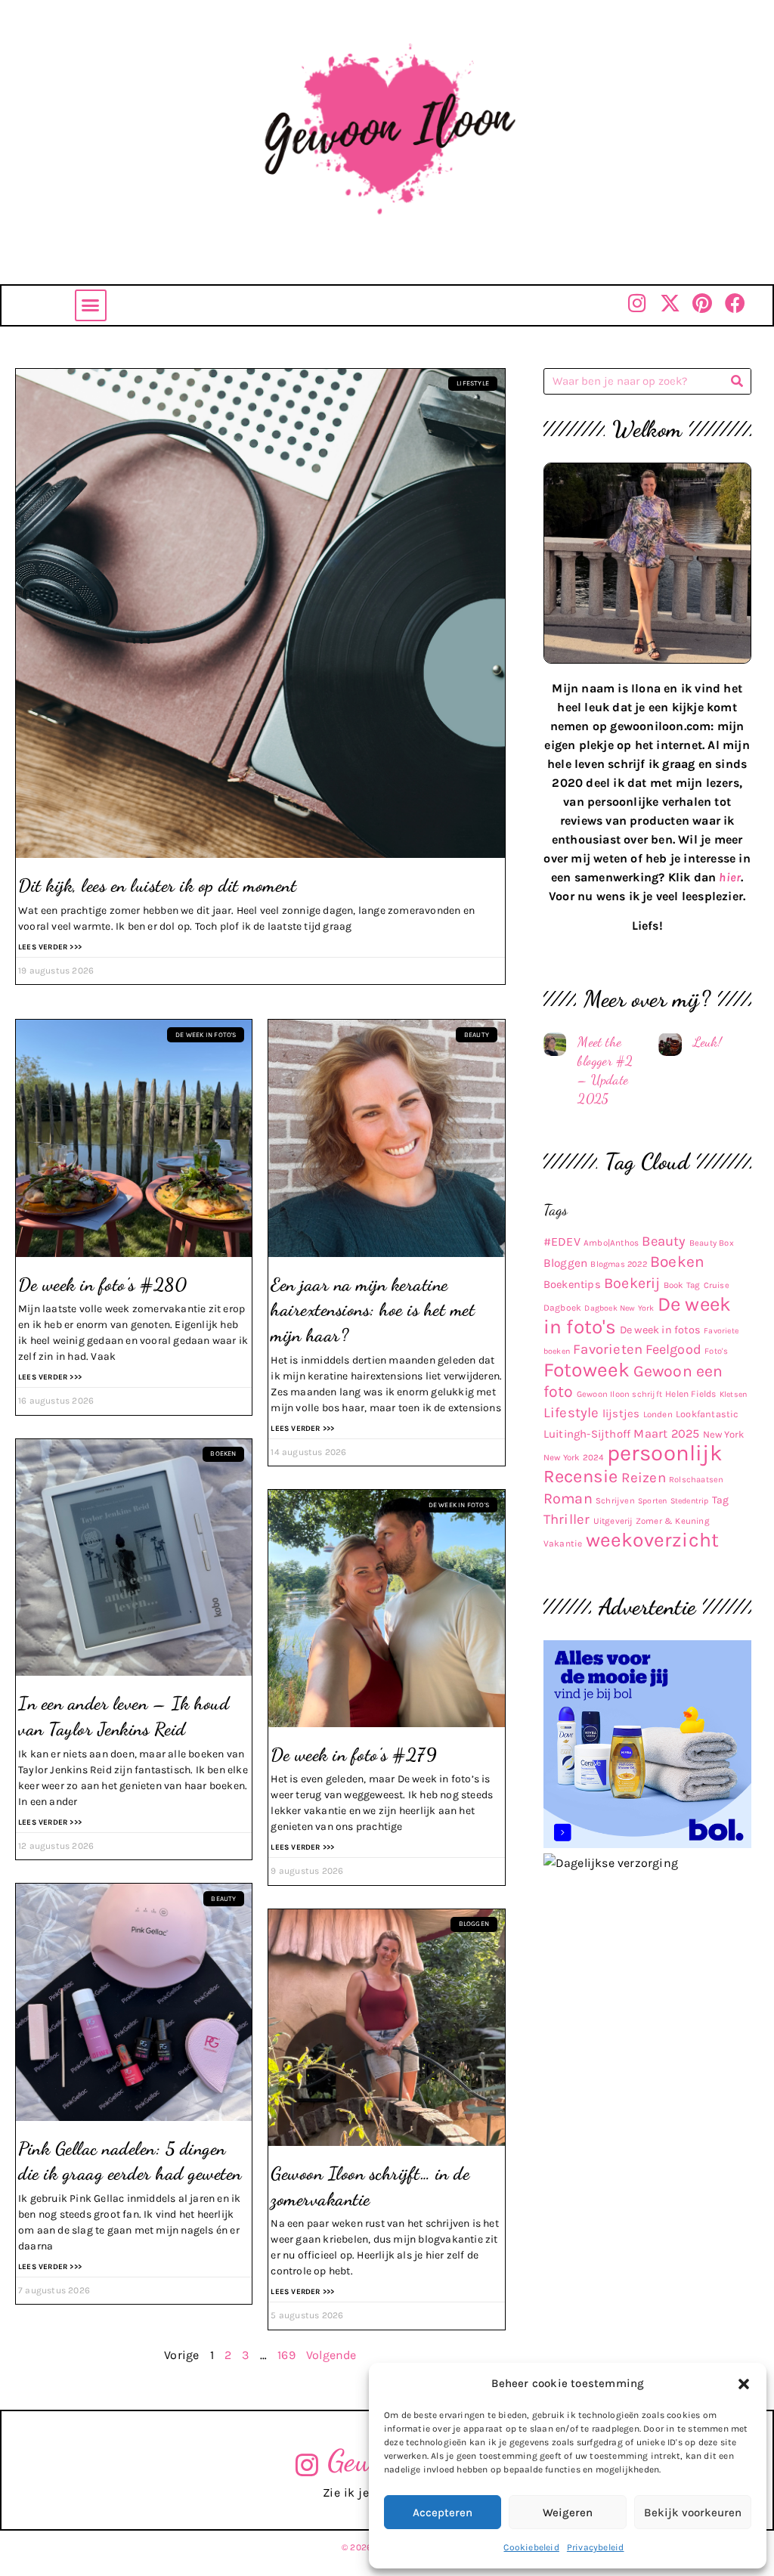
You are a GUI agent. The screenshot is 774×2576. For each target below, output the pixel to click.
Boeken (677, 1262)
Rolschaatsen (696, 1480)
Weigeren (568, 2513)
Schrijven (615, 1501)
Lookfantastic (707, 1414)
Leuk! (707, 1042)
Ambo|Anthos (611, 1243)
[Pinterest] (703, 303)
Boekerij (632, 1283)
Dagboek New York (619, 1308)
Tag (721, 1500)
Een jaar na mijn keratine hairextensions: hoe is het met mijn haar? (373, 1310)
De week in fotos (660, 1330)
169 (286, 2355)
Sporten (652, 1501)
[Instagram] (638, 303)
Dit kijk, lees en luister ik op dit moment (157, 885)
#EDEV (562, 1242)
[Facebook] (735, 303)
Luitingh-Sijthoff (587, 1434)
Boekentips (572, 1285)
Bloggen (565, 1263)
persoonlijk (665, 1453)
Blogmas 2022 (618, 1264)
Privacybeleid (596, 2547)
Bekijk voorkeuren (693, 2513)
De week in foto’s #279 (353, 1755)
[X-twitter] (670, 303)
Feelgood (673, 1350)
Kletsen (733, 1394)
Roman (568, 1499)
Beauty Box (712, 1243)
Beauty (664, 1241)
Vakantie (563, 1543)
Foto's (716, 1351)
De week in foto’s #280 (102, 1285)
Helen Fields (690, 1394)
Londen (658, 1414)
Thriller (567, 1519)
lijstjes (621, 1413)
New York (724, 1434)
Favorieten (608, 1349)
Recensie (581, 1476)
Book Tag (682, 1285)
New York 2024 (574, 1457)
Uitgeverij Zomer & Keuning (652, 1521)
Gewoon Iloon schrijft (619, 1394)
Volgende (331, 2355)
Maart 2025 (666, 1434)
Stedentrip (690, 1501)
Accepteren (443, 2513)
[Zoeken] (737, 381)
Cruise (717, 1285)
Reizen (644, 1478)
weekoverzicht (653, 1540)
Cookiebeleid (531, 2547)
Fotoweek (587, 1370)
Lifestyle (571, 1413)
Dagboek (562, 1308)
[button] (744, 2384)
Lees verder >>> (50, 947)
